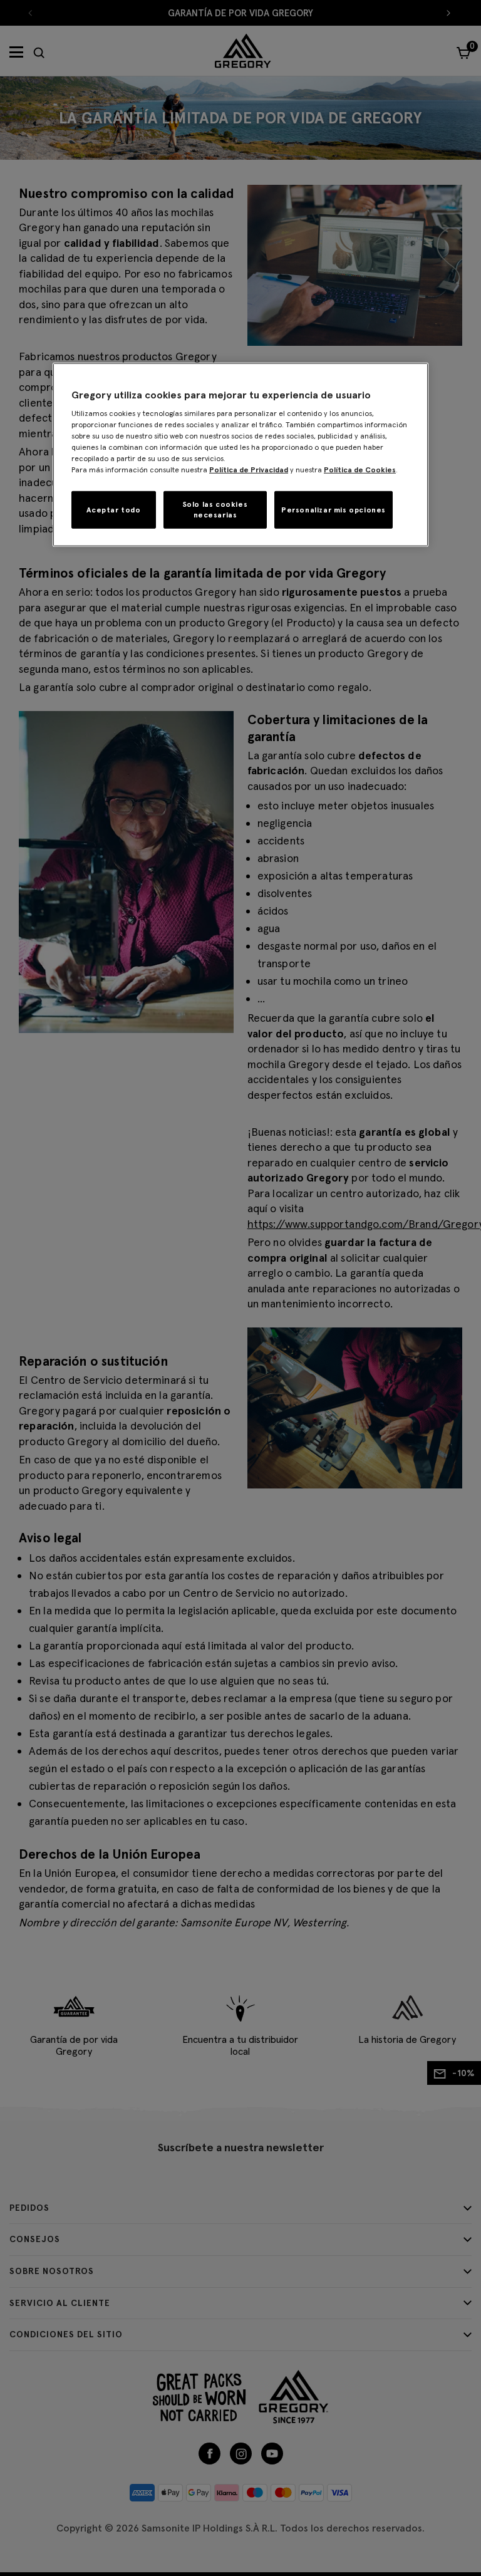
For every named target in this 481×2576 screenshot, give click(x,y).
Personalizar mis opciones (334, 509)
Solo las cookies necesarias (215, 509)
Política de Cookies (360, 470)
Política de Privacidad (249, 470)
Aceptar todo (113, 509)
